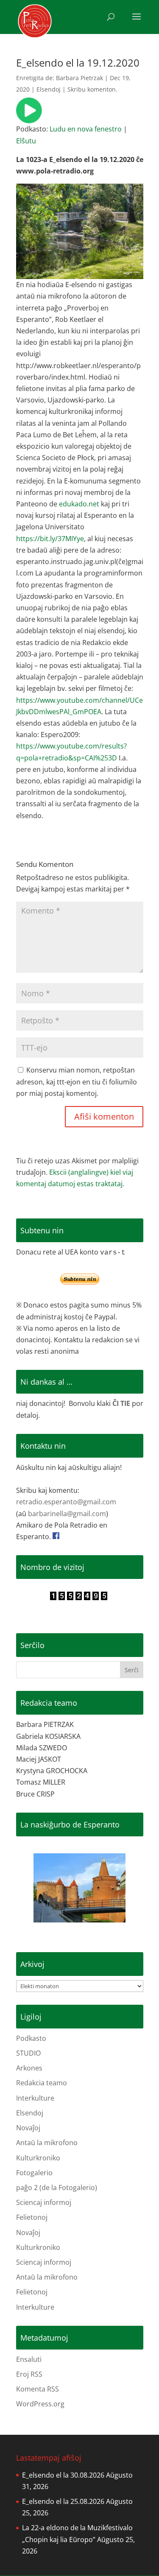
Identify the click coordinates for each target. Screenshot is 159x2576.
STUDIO (28, 2053)
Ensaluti (29, 2359)
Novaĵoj (28, 2128)
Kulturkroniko (38, 2158)
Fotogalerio (34, 2173)
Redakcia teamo (42, 2083)
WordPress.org (40, 2404)
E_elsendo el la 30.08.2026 (63, 2475)
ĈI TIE (121, 1403)
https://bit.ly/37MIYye (50, 539)
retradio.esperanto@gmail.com (66, 1502)
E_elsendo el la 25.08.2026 (63, 2501)
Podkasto (31, 2038)
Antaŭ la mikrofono (47, 2143)
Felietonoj (32, 2217)
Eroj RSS (29, 2374)
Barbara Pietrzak (79, 78)
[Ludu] (29, 117)
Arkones (29, 2068)
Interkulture (35, 2098)
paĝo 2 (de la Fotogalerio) (57, 2188)
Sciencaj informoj (44, 2202)
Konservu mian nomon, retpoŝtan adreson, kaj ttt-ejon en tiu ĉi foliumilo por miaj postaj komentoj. (77, 1081)
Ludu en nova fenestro (86, 129)
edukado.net (79, 504)
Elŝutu (26, 141)
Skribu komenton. (92, 89)
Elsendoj (49, 89)
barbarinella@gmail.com (67, 1514)
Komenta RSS (38, 2389)
